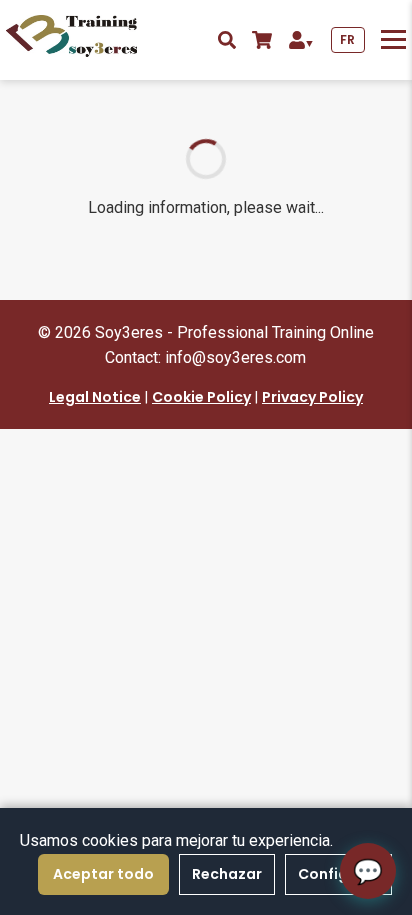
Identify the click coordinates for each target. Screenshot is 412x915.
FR (348, 39)
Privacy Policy (312, 397)
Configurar (338, 874)
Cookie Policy (201, 397)
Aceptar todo (103, 874)
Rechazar (227, 874)
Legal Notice (95, 397)
